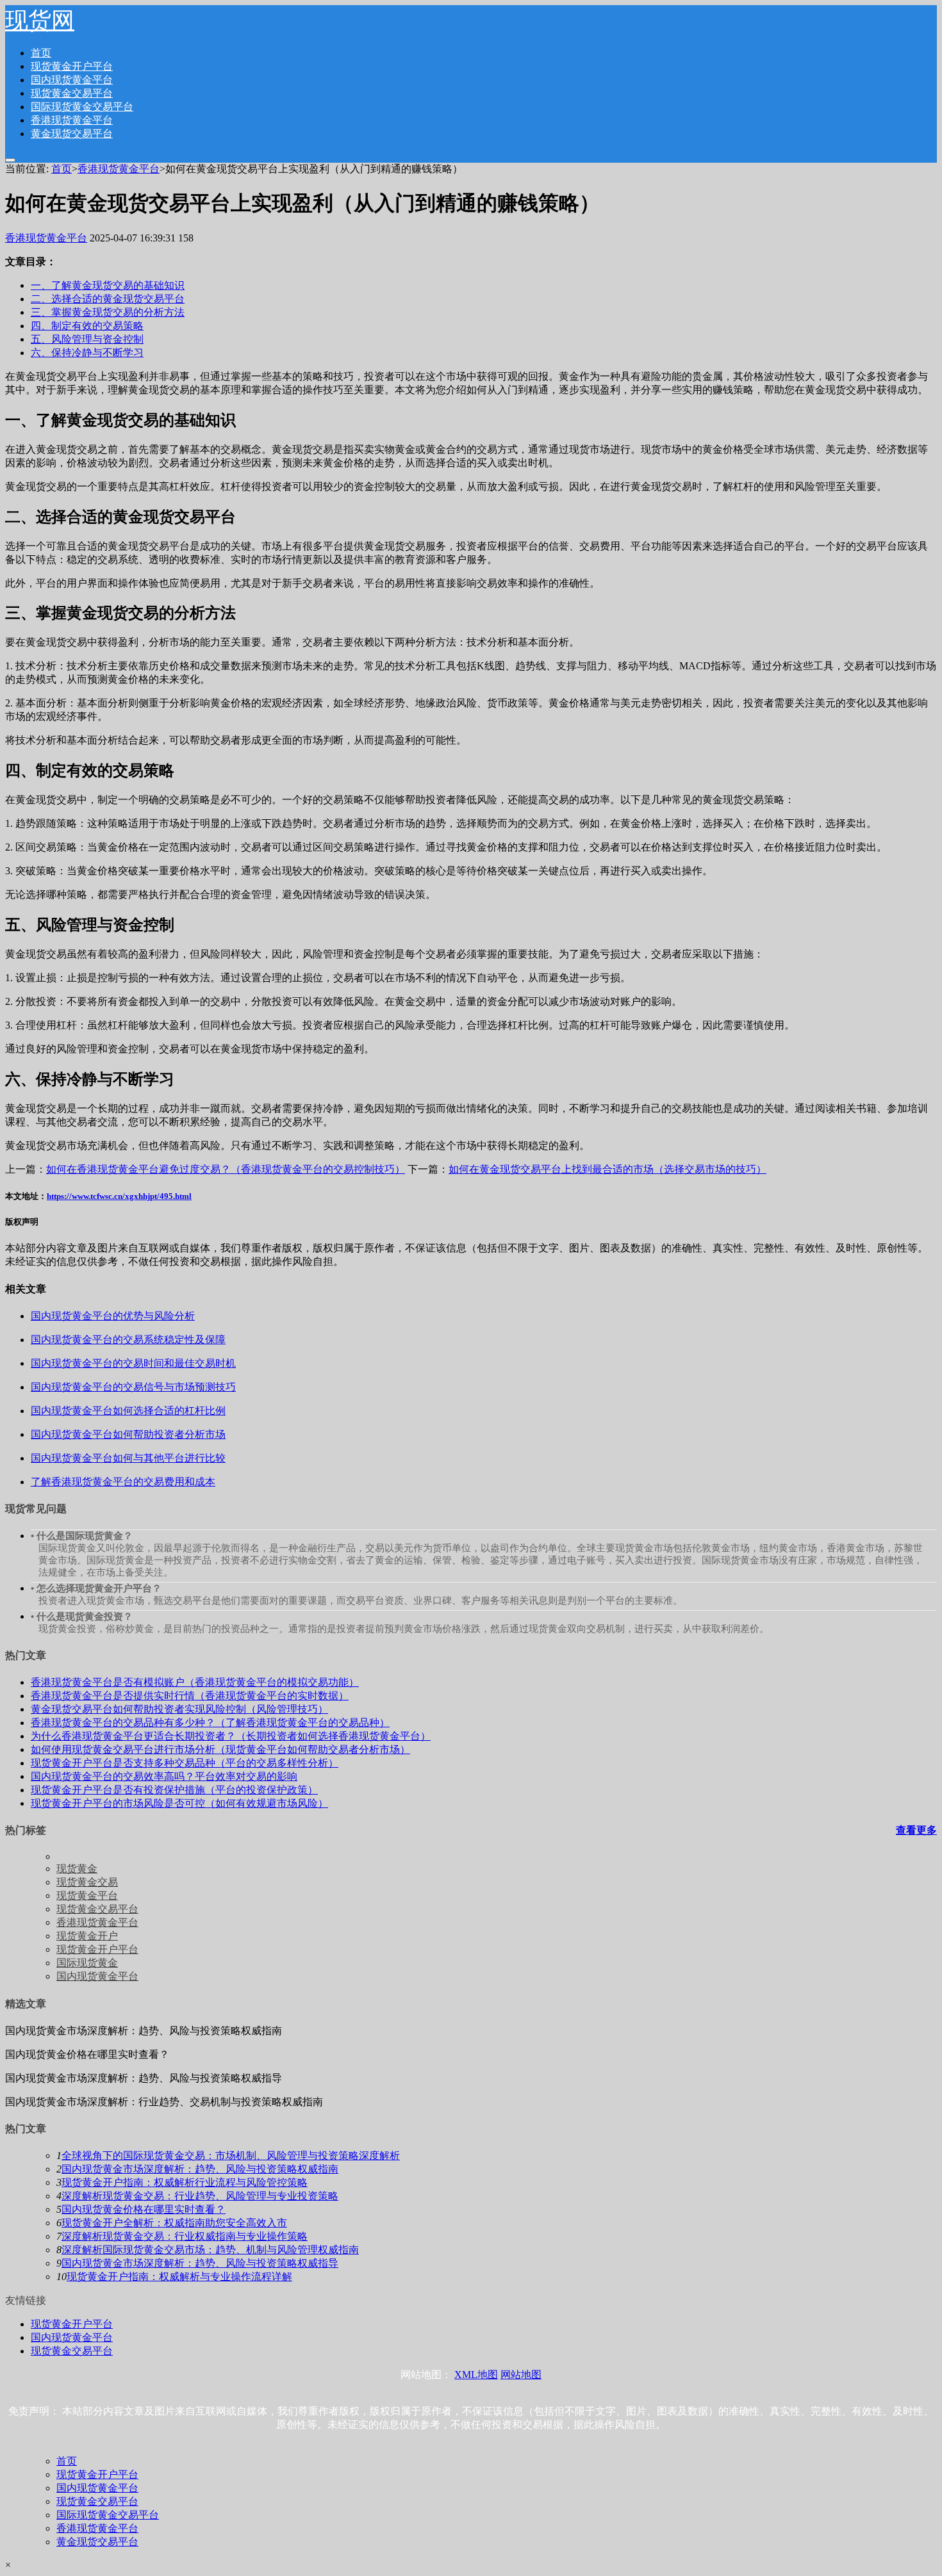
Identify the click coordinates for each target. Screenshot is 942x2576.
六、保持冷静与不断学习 (87, 353)
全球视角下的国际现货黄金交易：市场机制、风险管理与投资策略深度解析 (231, 2156)
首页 (41, 53)
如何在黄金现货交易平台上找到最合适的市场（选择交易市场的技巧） (607, 1169)
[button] (10, 160)
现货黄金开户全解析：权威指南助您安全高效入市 (174, 2223)
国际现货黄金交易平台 (82, 107)
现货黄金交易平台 (72, 93)
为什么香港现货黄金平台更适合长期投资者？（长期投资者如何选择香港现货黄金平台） (231, 1736)
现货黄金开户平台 (72, 66)
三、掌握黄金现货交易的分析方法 (108, 312)
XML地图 (476, 2375)
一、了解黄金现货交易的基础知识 (108, 285)
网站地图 (521, 2375)
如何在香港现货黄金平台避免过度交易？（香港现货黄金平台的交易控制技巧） (226, 1169)
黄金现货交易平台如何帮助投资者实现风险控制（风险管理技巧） (179, 1709)
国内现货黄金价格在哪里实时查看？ (144, 2209)
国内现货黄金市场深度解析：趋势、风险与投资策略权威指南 (200, 2169)
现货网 (40, 20)
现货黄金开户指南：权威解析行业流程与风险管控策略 (185, 2182)
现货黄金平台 (87, 1895)
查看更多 (916, 1830)
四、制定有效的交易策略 (87, 326)
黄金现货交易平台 (72, 134)
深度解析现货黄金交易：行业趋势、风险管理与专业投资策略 (200, 2196)
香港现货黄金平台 (72, 120)
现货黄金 (77, 1869)
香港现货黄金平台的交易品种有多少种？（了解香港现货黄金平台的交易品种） (210, 1723)
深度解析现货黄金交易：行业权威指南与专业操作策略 (185, 2236)
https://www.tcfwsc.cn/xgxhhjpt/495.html (119, 1196)
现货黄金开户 (87, 1936)
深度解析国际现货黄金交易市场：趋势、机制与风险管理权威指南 (210, 2250)
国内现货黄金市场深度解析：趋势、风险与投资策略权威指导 (200, 2263)
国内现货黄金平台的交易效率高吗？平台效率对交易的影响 (164, 1776)
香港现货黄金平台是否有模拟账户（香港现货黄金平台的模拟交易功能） (195, 1682)
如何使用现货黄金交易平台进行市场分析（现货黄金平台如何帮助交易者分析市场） (220, 1749)
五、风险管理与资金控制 (87, 339)
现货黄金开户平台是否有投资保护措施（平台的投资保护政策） (174, 1790)
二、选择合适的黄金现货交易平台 (108, 299)
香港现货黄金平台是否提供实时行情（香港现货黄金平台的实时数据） (190, 1696)
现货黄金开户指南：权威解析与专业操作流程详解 (179, 2277)
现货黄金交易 (87, 1882)
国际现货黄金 (87, 1963)
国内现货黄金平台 (72, 80)
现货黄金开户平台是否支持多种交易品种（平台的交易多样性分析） (185, 1763)
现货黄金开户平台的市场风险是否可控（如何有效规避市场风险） (179, 1803)
